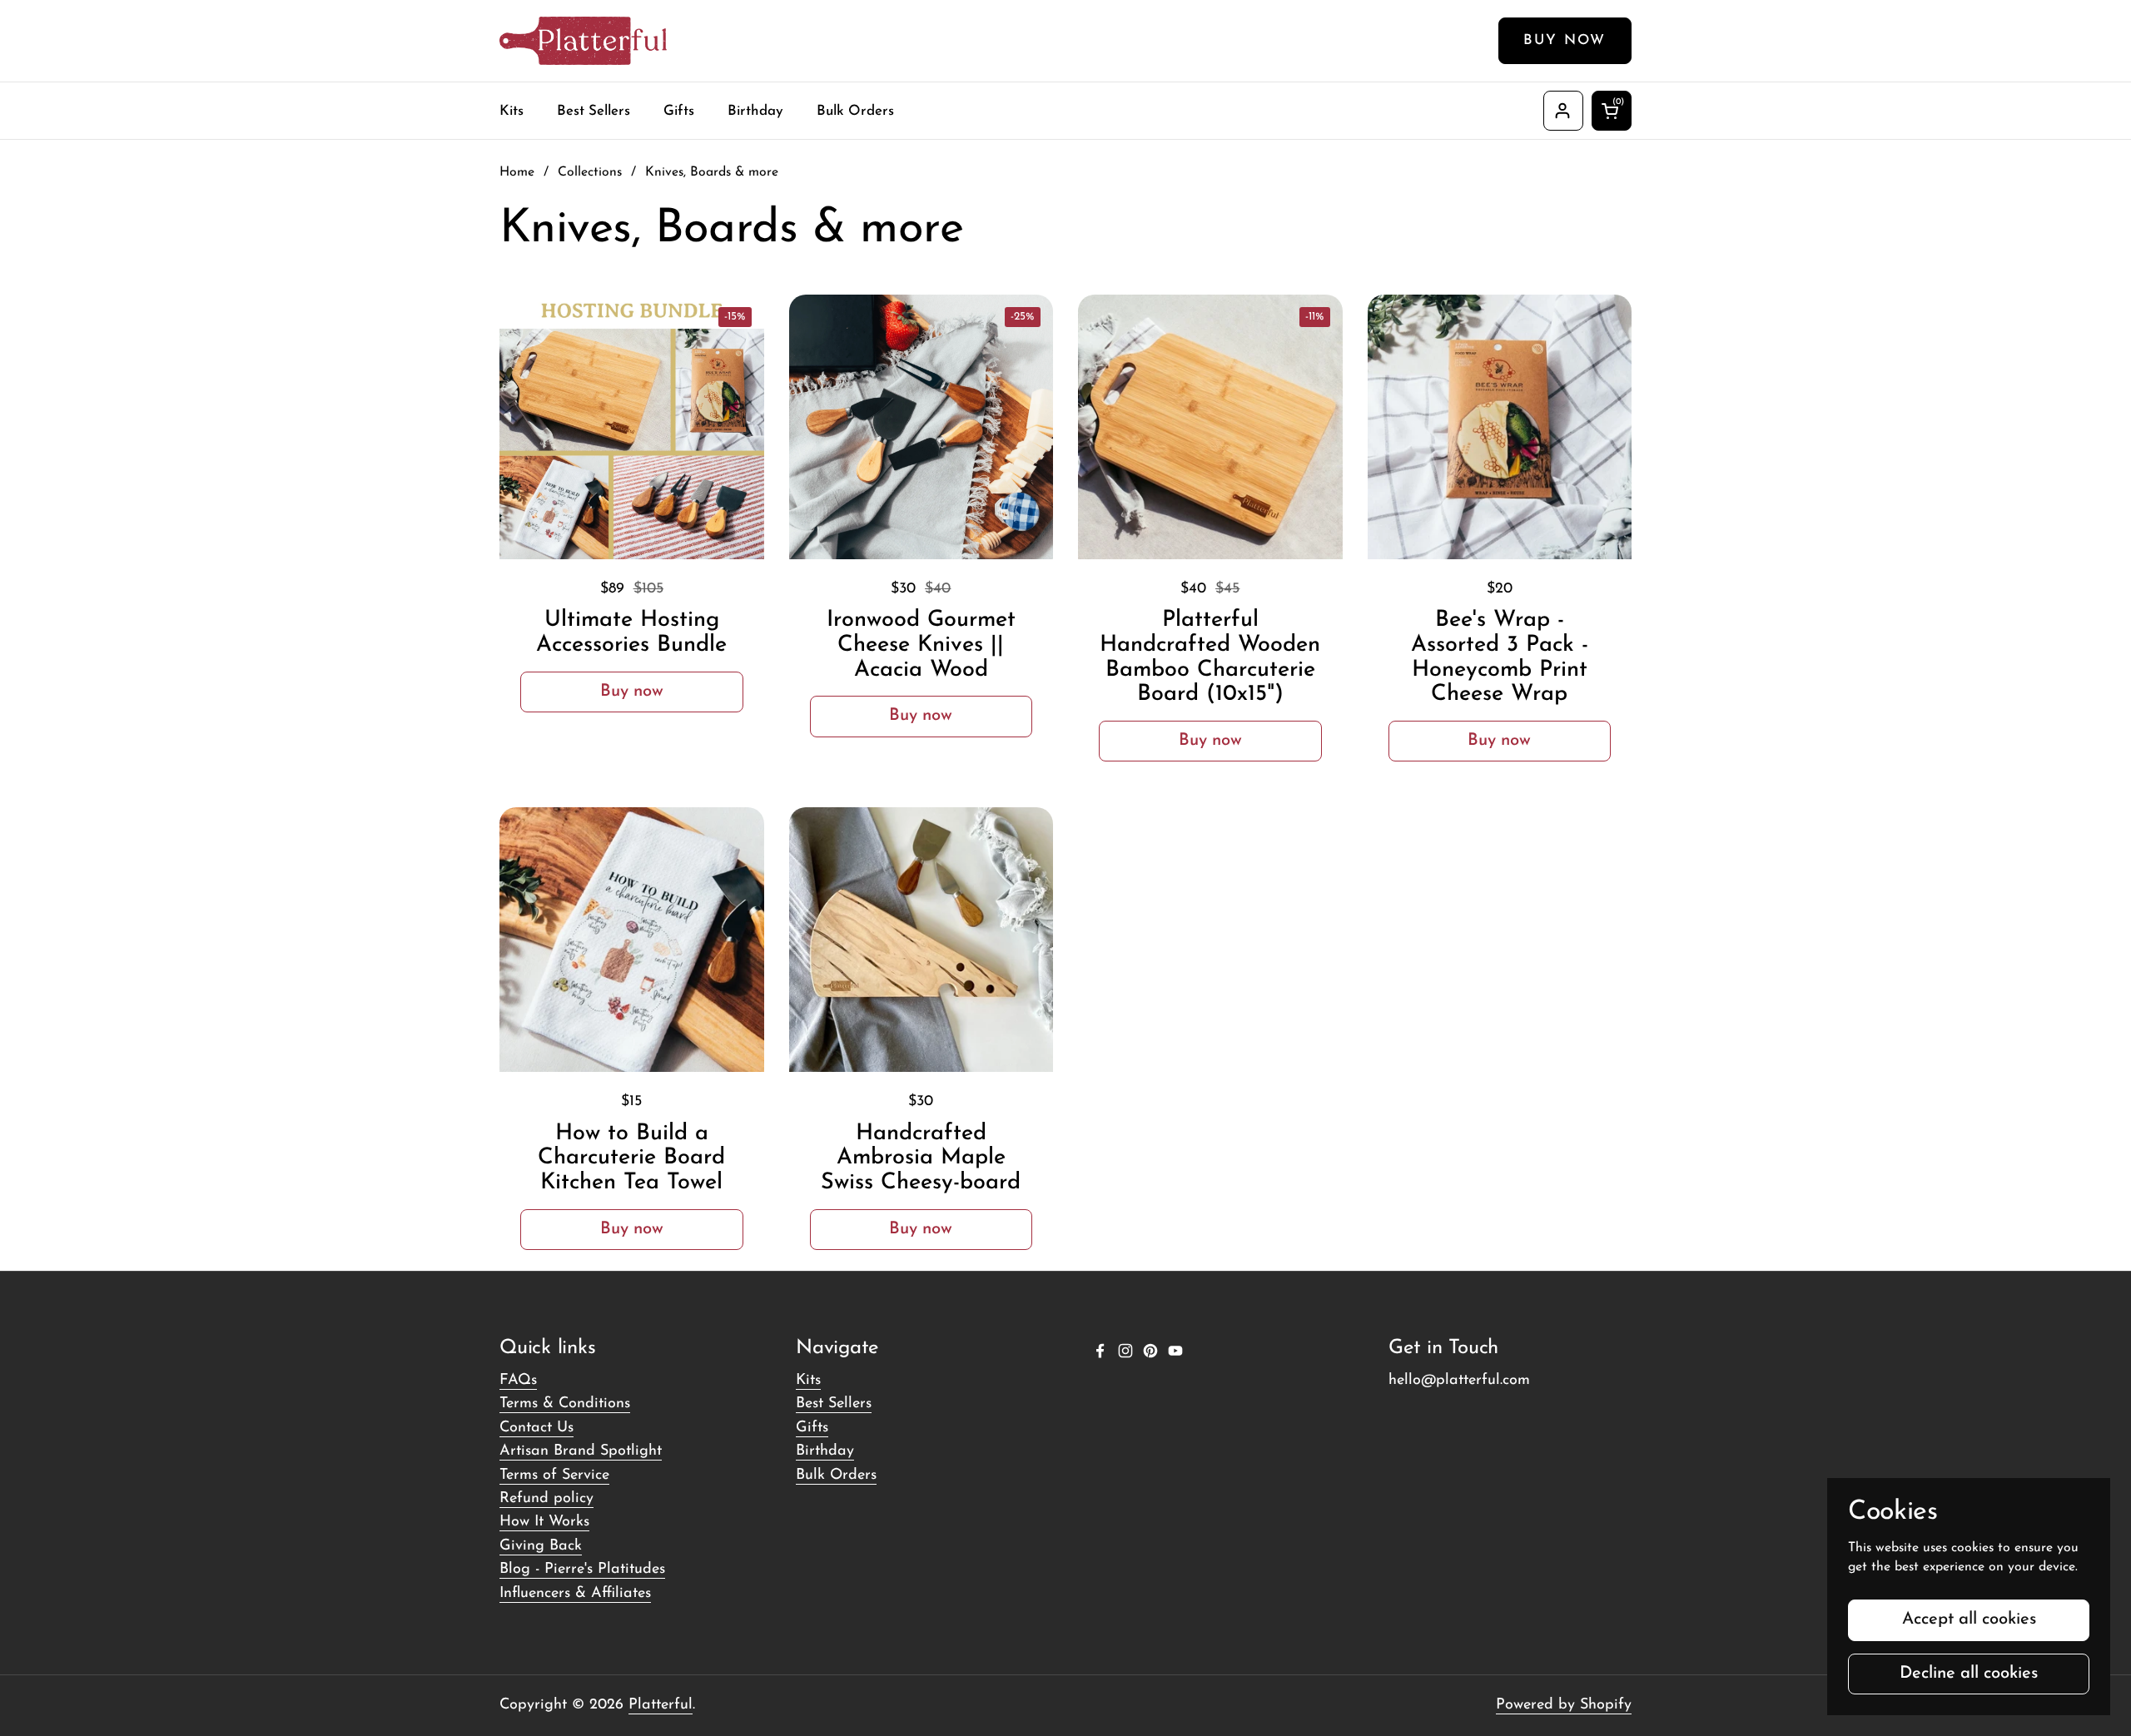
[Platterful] (583, 41)
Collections (590, 172)
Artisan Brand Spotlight (581, 1451)
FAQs (518, 1381)
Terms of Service (554, 1476)
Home (517, 172)
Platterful (661, 1705)
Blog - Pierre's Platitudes (582, 1570)
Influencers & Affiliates (575, 1594)
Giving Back (541, 1546)
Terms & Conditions (565, 1404)
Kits (808, 1381)
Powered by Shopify (1564, 1705)
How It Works (544, 1522)
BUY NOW (1565, 40)
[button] (1612, 111)
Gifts (812, 1428)
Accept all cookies (1969, 1619)
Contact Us (536, 1428)
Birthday (825, 1451)
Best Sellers (834, 1404)
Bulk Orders (836, 1476)
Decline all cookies (1969, 1674)
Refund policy (546, 1499)
